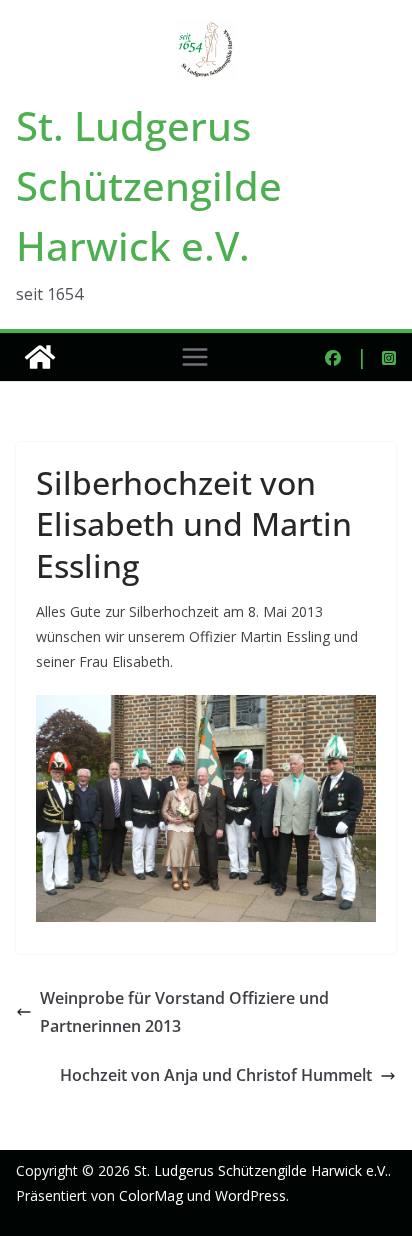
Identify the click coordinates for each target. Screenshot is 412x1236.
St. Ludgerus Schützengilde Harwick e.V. (149, 185)
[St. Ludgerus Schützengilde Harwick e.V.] (40, 357)
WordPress (250, 1195)
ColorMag (151, 1195)
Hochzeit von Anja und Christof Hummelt (216, 1075)
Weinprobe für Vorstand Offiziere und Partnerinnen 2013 (184, 1012)
